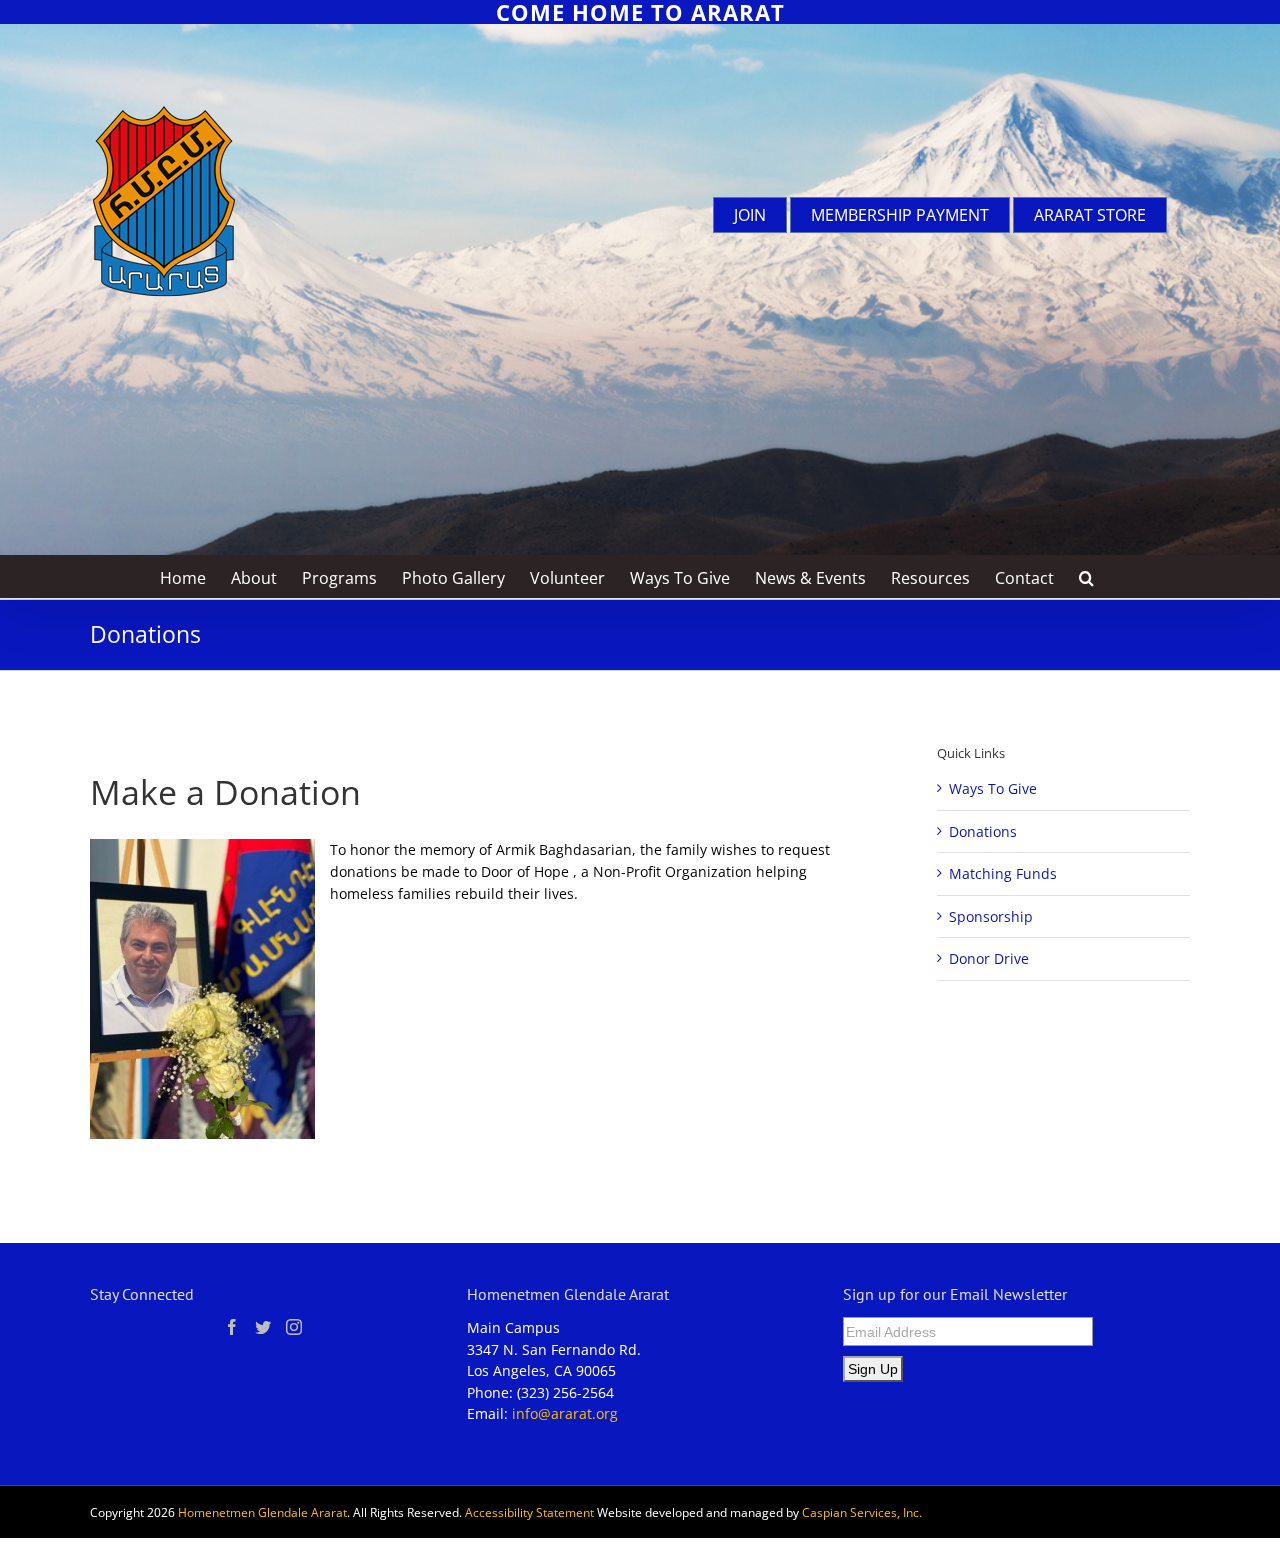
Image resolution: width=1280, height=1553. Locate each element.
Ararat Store (1090, 215)
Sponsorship (991, 916)
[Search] (1087, 576)
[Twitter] (263, 1327)
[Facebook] (232, 1327)
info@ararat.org (565, 1413)
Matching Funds (1003, 873)
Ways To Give (993, 788)
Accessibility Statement (529, 1512)
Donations (983, 831)
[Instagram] (294, 1327)
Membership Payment (900, 215)
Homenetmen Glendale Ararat (262, 1512)
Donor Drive (989, 958)
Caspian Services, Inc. (862, 1512)
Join (750, 215)
